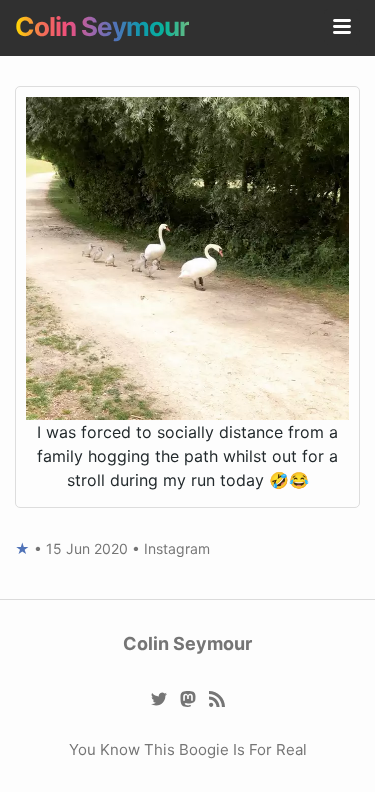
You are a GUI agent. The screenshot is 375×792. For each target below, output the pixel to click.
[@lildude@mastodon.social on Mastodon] (187, 697)
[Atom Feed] (216, 697)
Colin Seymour (102, 26)
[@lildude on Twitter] (158, 697)
